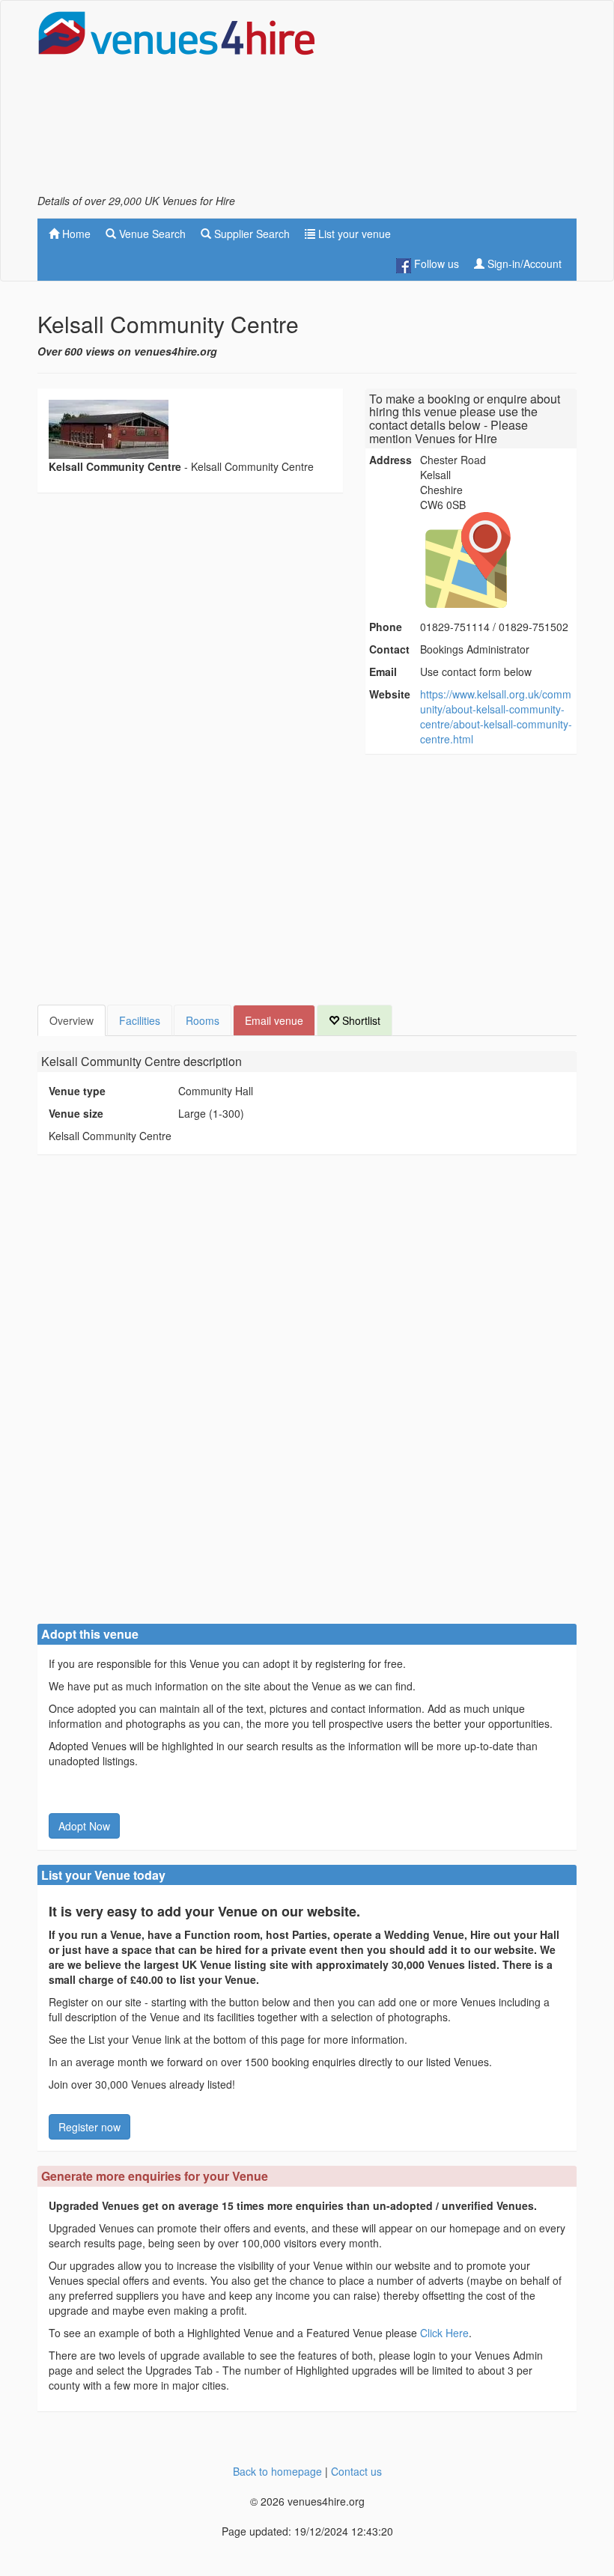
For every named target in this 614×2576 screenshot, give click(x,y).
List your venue (353, 234)
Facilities (140, 1020)
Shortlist (360, 1020)
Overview (72, 1020)
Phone (386, 627)
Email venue (274, 1020)
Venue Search (151, 234)
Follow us (435, 264)
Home (75, 234)
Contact (389, 649)
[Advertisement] (457, 102)
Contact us (356, 2471)
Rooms (203, 1020)
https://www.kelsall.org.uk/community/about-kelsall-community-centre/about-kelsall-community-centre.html (496, 716)
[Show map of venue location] (496, 560)
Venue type (77, 1091)
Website (390, 694)
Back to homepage (277, 2471)
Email (383, 672)
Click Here (444, 2333)
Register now (89, 2127)
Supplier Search (250, 234)
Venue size (76, 1113)
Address (390, 460)
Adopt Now (84, 1826)
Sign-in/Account (523, 264)
